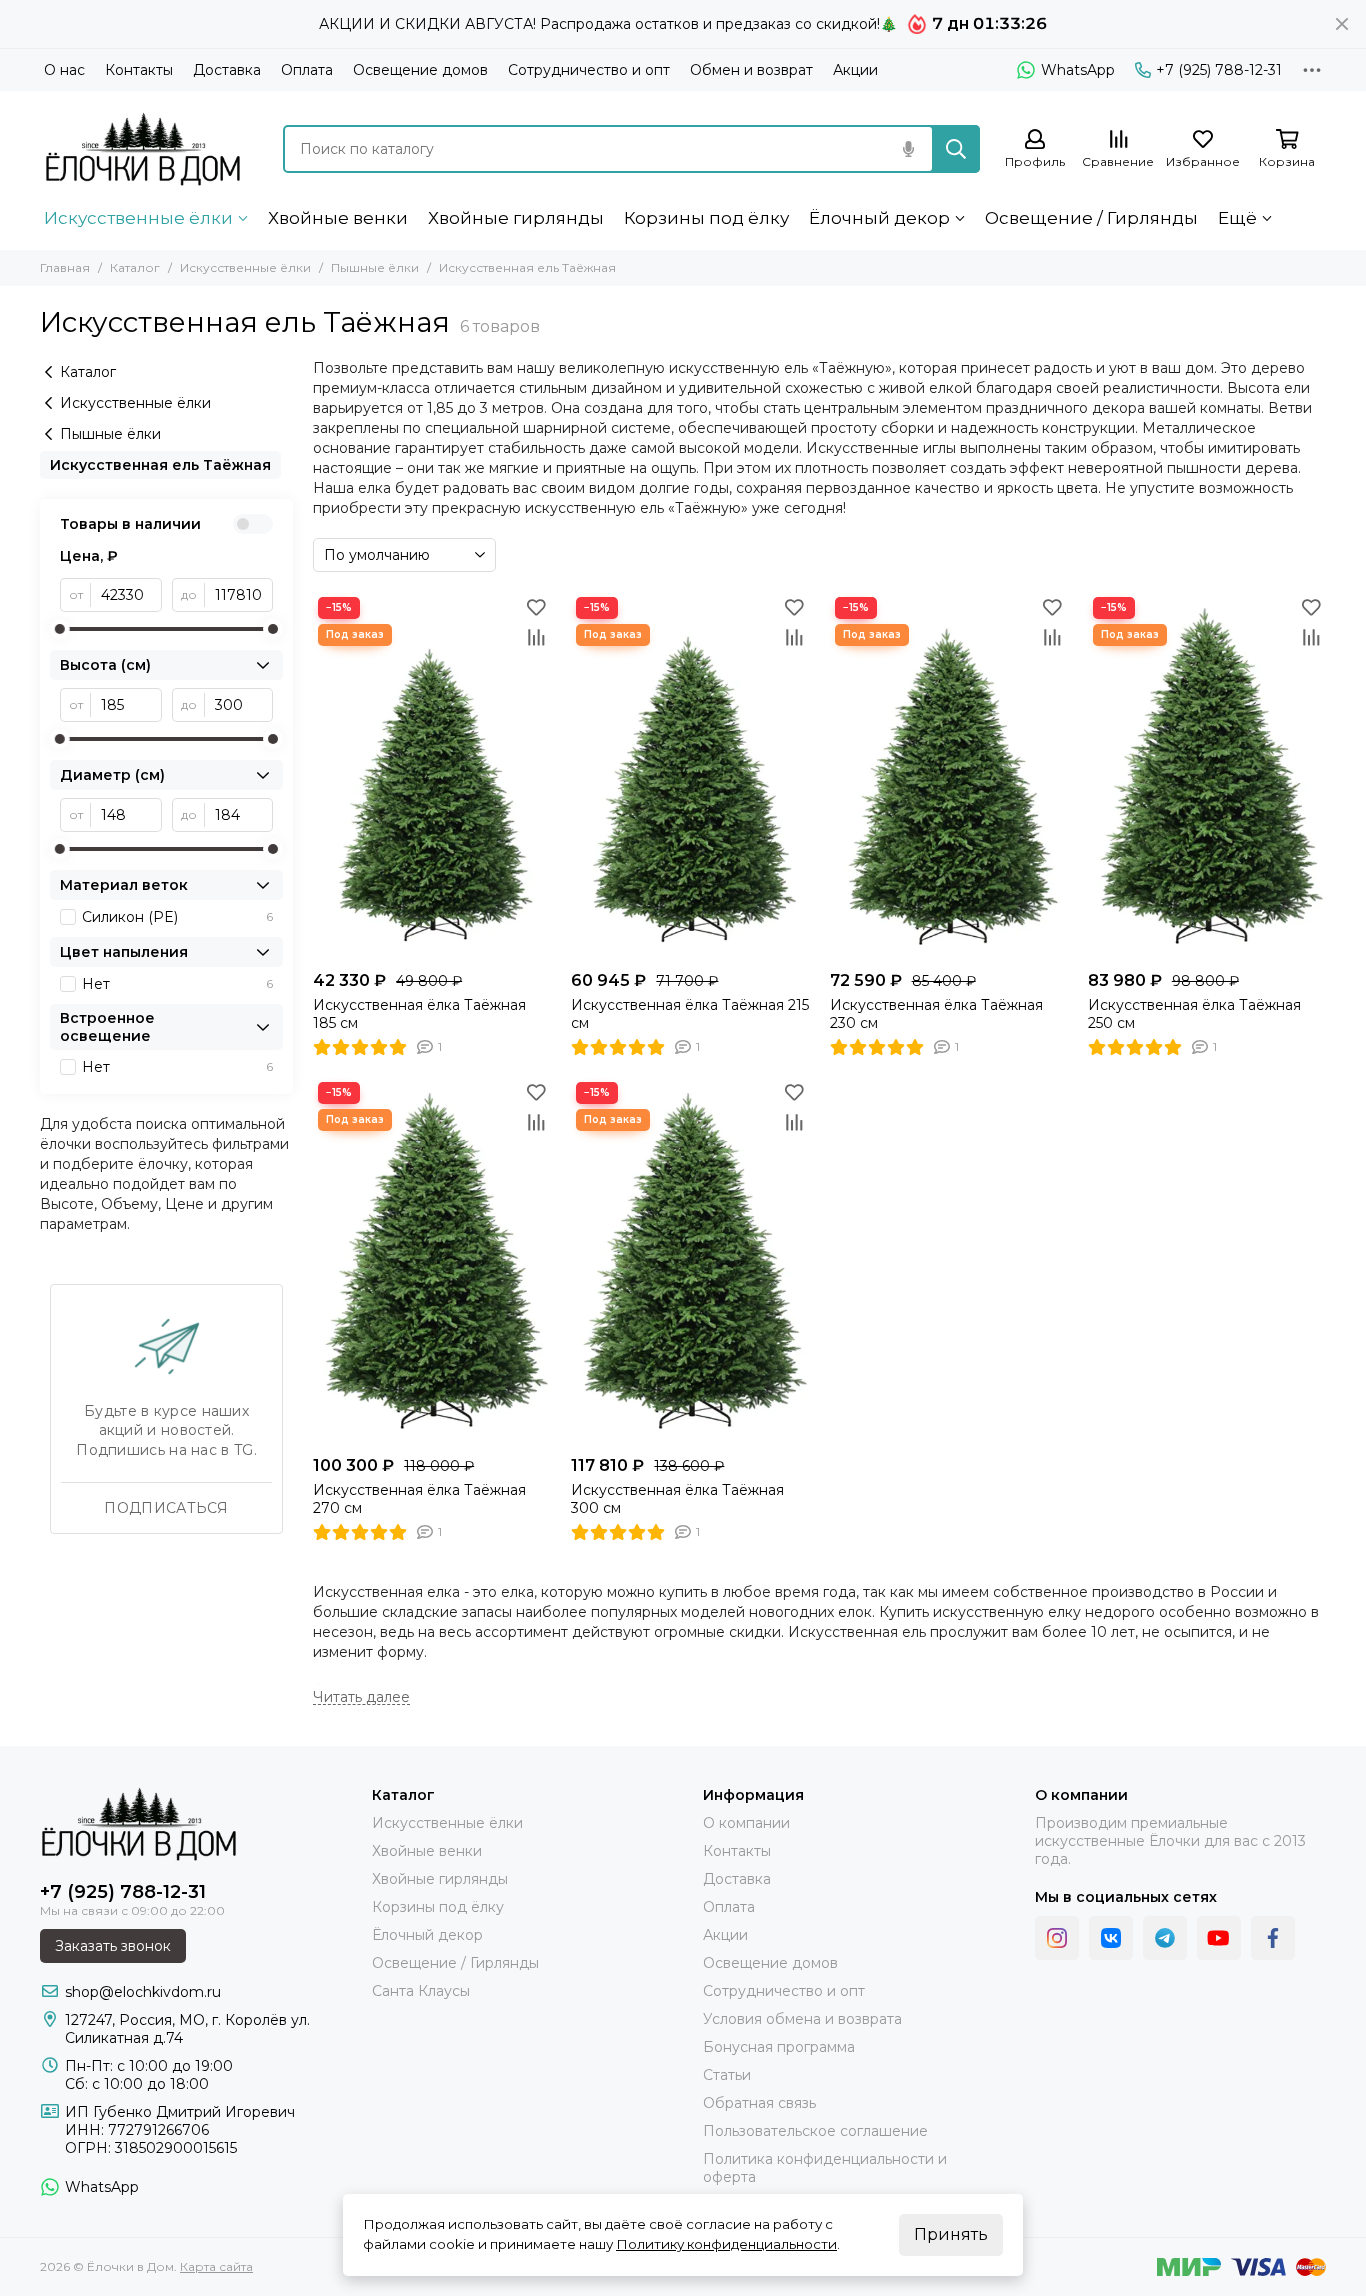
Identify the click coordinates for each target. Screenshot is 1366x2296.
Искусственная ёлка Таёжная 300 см (677, 1499)
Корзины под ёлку (706, 218)
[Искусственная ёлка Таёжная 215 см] (690, 776)
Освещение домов (420, 70)
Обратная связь (759, 2103)
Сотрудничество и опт (589, 70)
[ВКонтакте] (1111, 1938)
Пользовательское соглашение (815, 2131)
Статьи (727, 2075)
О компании (746, 1823)
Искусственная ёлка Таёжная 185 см (419, 1014)
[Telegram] (1165, 1938)
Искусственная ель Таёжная (160, 465)
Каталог (135, 267)
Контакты (139, 70)
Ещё (1237, 218)
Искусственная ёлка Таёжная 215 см (690, 1014)
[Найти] (956, 149)
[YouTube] (1219, 1938)
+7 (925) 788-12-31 (1219, 70)
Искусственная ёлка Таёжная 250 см (1194, 1014)
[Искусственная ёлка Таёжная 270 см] (432, 1261)
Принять (951, 2234)
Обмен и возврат (751, 70)
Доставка (227, 70)
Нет (177, 984)
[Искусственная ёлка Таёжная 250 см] (1207, 776)
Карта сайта (216, 2266)
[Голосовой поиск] (908, 149)
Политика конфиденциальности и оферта (825, 2168)
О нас (64, 70)
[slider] (60, 629)
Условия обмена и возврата (802, 2019)
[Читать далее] (361, 1697)
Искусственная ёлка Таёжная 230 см (936, 1014)
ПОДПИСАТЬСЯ (166, 1508)
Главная (65, 267)
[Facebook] (1273, 1938)
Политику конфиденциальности (726, 2244)
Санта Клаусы (421, 1991)
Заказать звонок (113, 1946)
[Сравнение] (536, 637)
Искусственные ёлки (138, 218)
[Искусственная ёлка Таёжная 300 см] (690, 1261)
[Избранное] (536, 607)
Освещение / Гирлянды (1091, 218)
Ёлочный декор (879, 218)
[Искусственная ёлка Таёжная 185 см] (432, 776)
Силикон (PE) (177, 917)
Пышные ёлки (375, 267)
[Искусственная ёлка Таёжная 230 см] (949, 776)
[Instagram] (1057, 1938)
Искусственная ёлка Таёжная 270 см (419, 1499)
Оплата (307, 70)
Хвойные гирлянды (516, 218)
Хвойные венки (338, 218)
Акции (855, 70)
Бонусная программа (779, 2047)
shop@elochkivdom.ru (143, 1992)
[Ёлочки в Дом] (143, 148)
